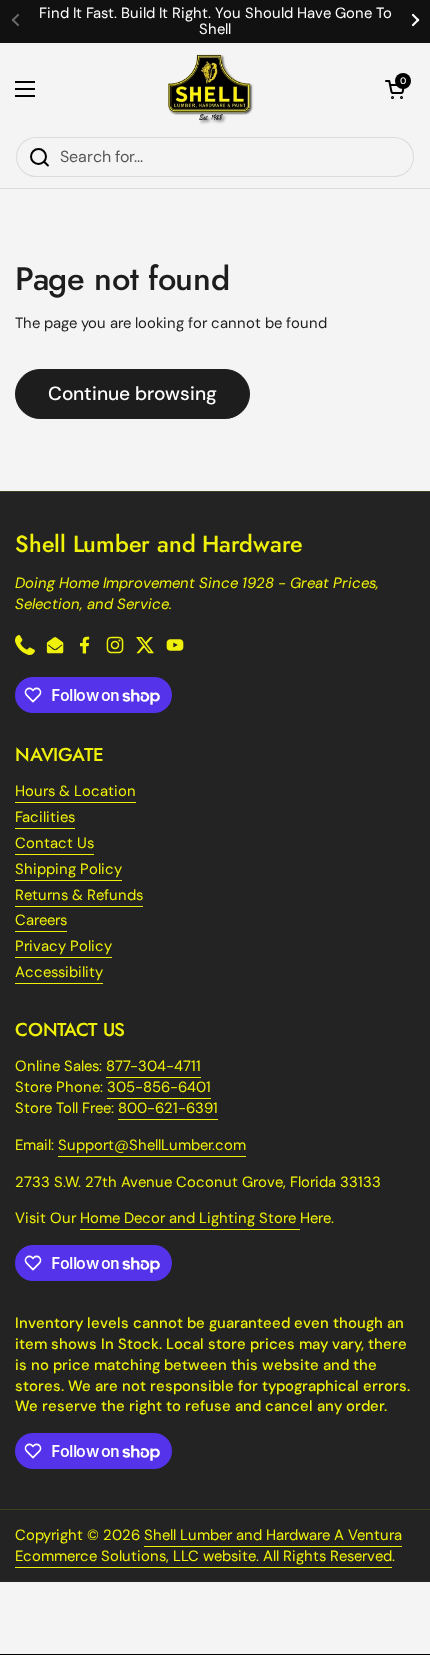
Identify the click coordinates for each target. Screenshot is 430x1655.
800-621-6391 (168, 1108)
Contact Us (54, 843)
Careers (41, 920)
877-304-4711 (153, 1066)
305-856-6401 (159, 1087)
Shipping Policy (68, 869)
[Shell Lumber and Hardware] (210, 89)
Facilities (45, 817)
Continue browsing (132, 393)
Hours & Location (75, 791)
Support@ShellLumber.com (152, 1145)
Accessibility (59, 972)
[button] (395, 89)
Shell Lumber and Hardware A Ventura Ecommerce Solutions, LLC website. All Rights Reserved (208, 1545)
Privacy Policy (63, 946)
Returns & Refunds (79, 895)
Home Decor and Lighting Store (190, 1218)
